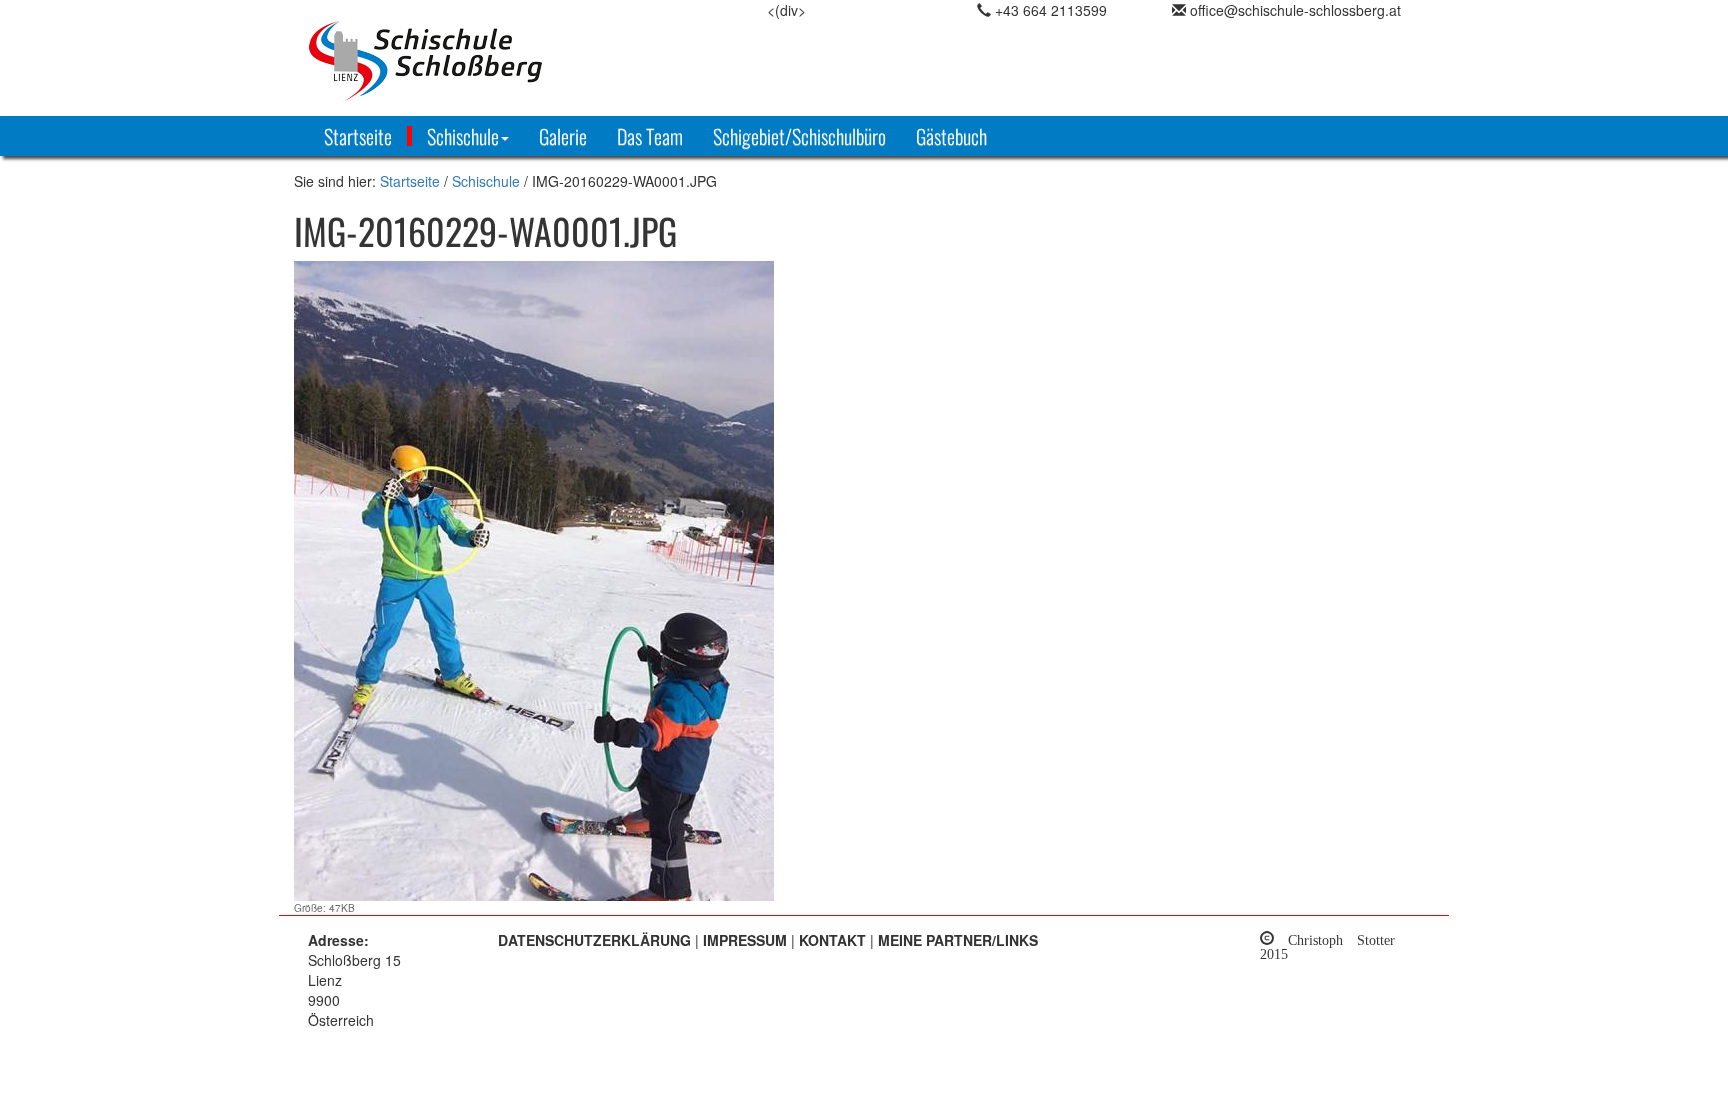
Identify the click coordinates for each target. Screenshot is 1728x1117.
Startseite (358, 136)
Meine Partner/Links (958, 940)
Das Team (650, 136)
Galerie (563, 136)
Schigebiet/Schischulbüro (799, 136)
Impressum (745, 940)
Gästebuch (951, 136)
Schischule (486, 181)
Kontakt (832, 940)
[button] (465, 136)
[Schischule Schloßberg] (484, 60)
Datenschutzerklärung (594, 940)
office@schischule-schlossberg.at (1295, 10)
